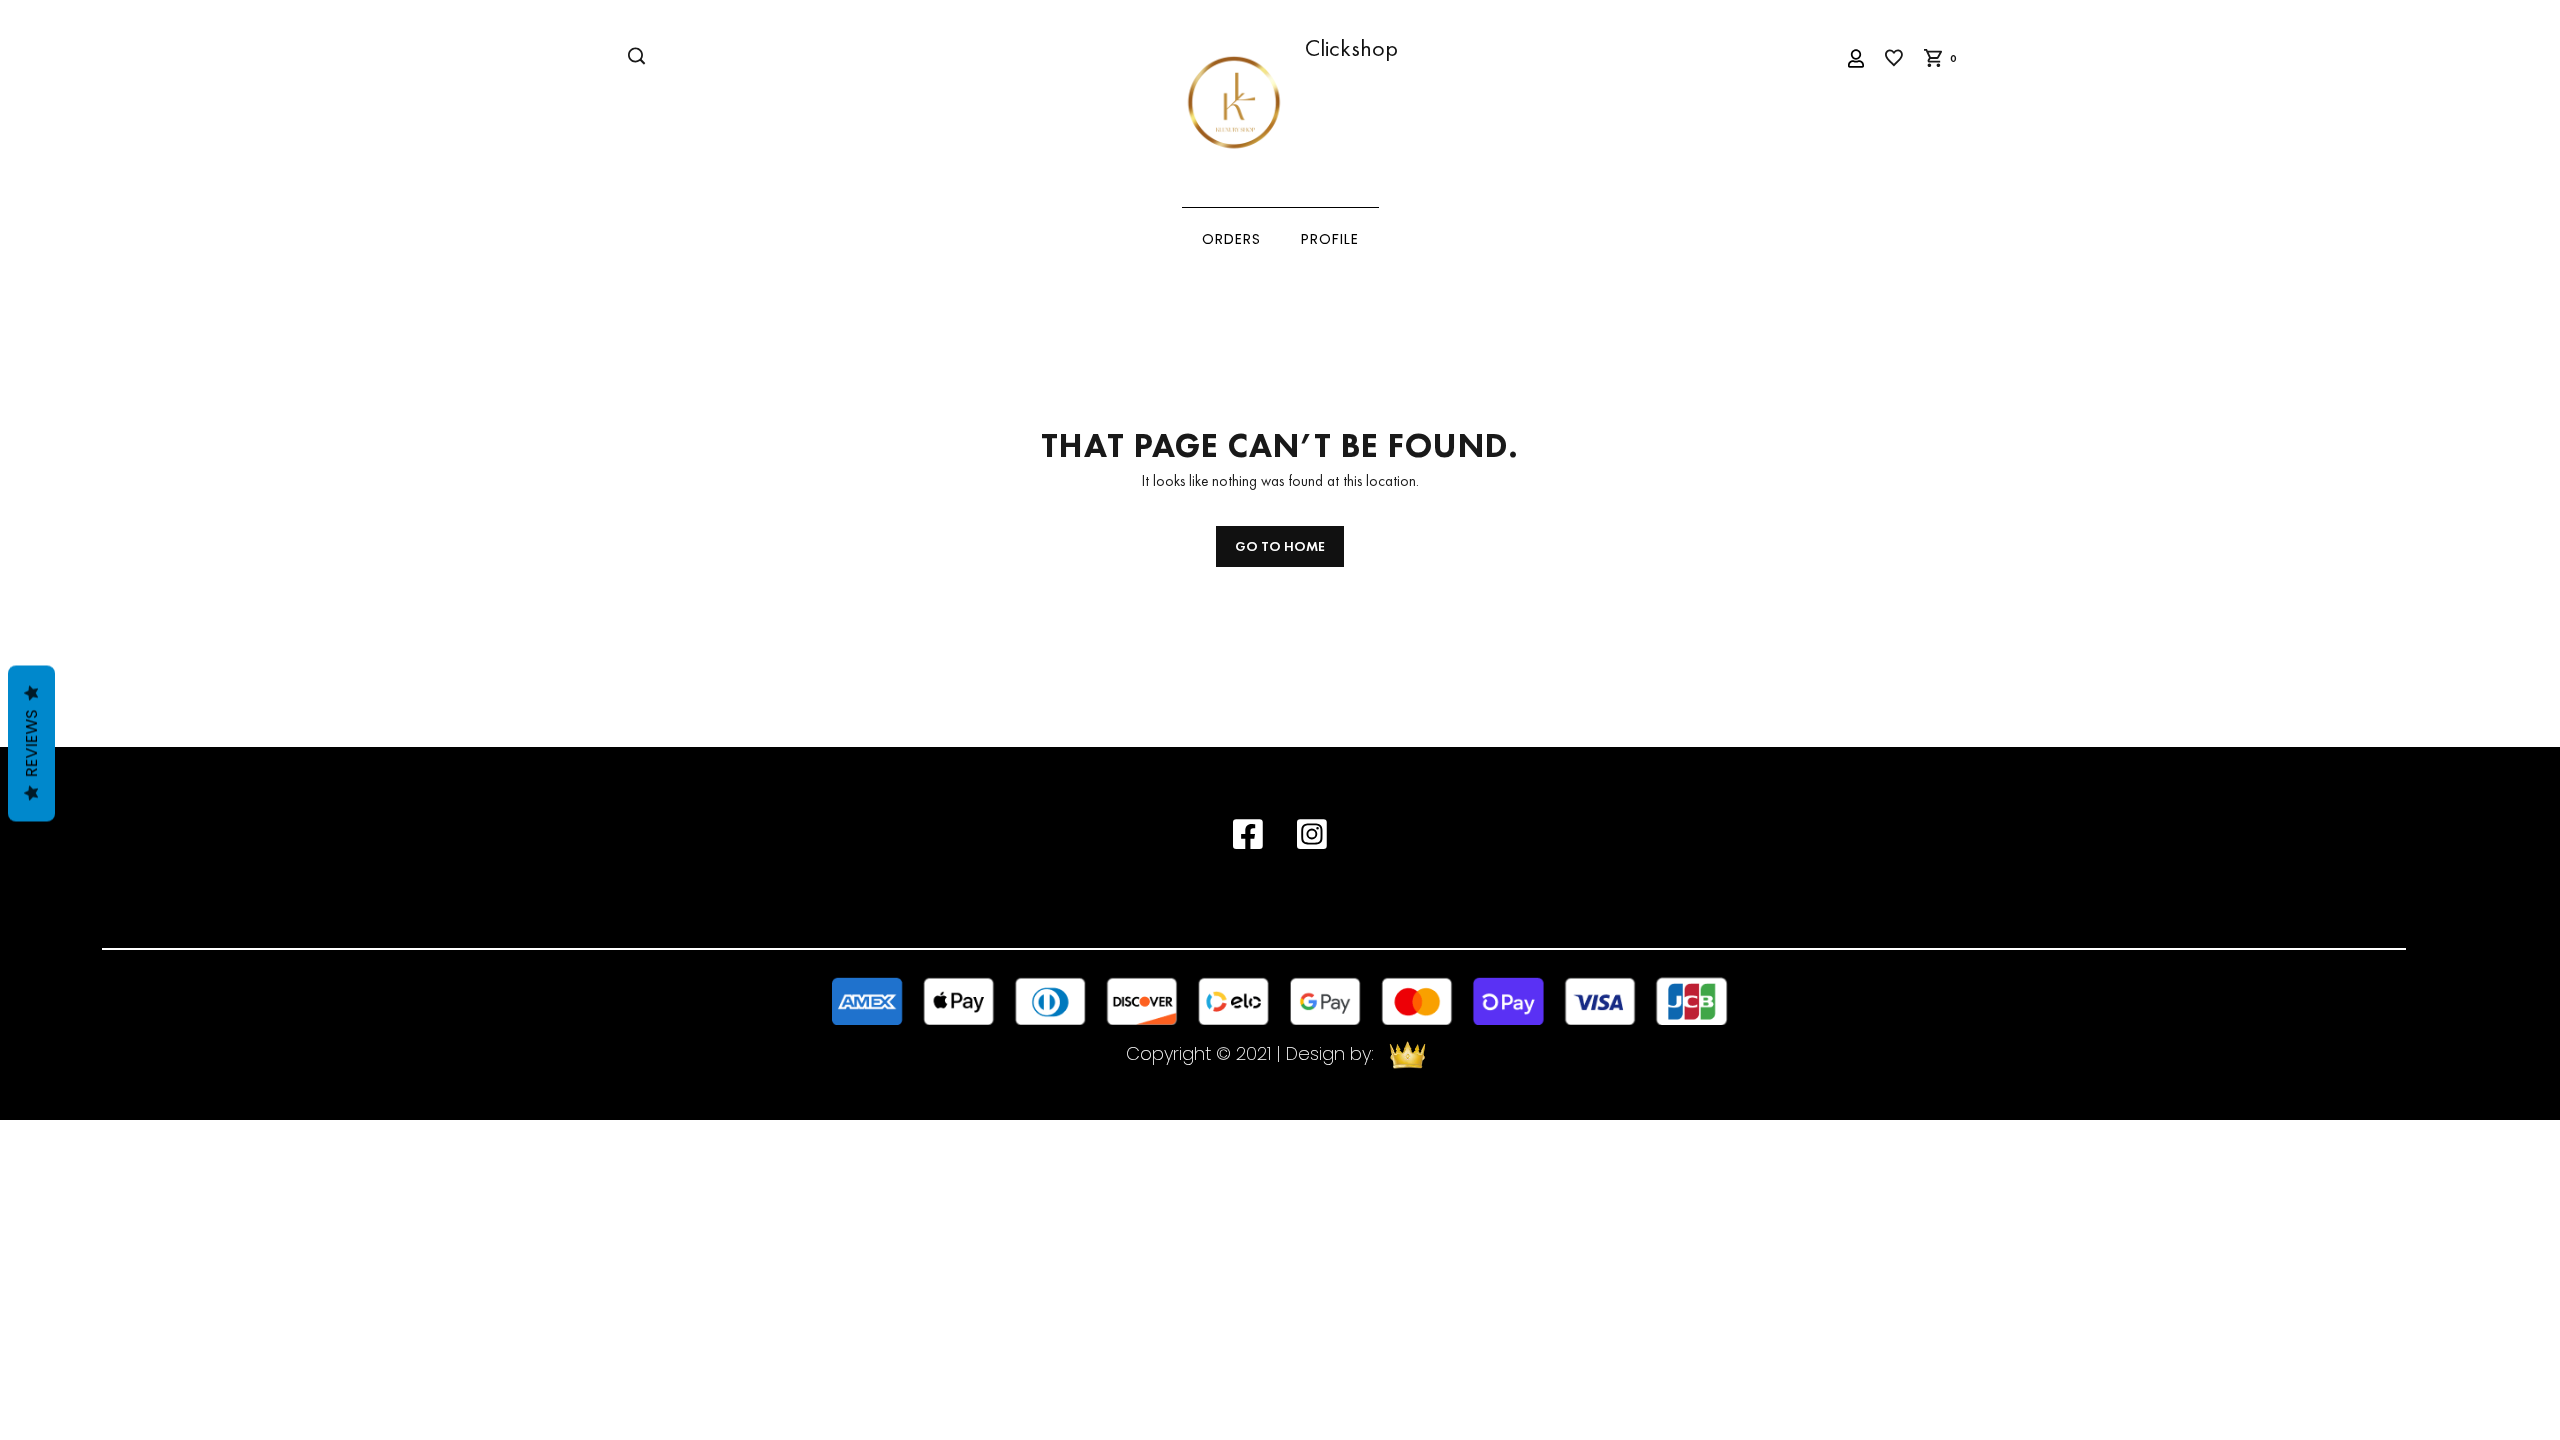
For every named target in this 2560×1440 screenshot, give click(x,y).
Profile (1330, 239)
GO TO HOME (1280, 546)
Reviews (31, 744)
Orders (1231, 239)
